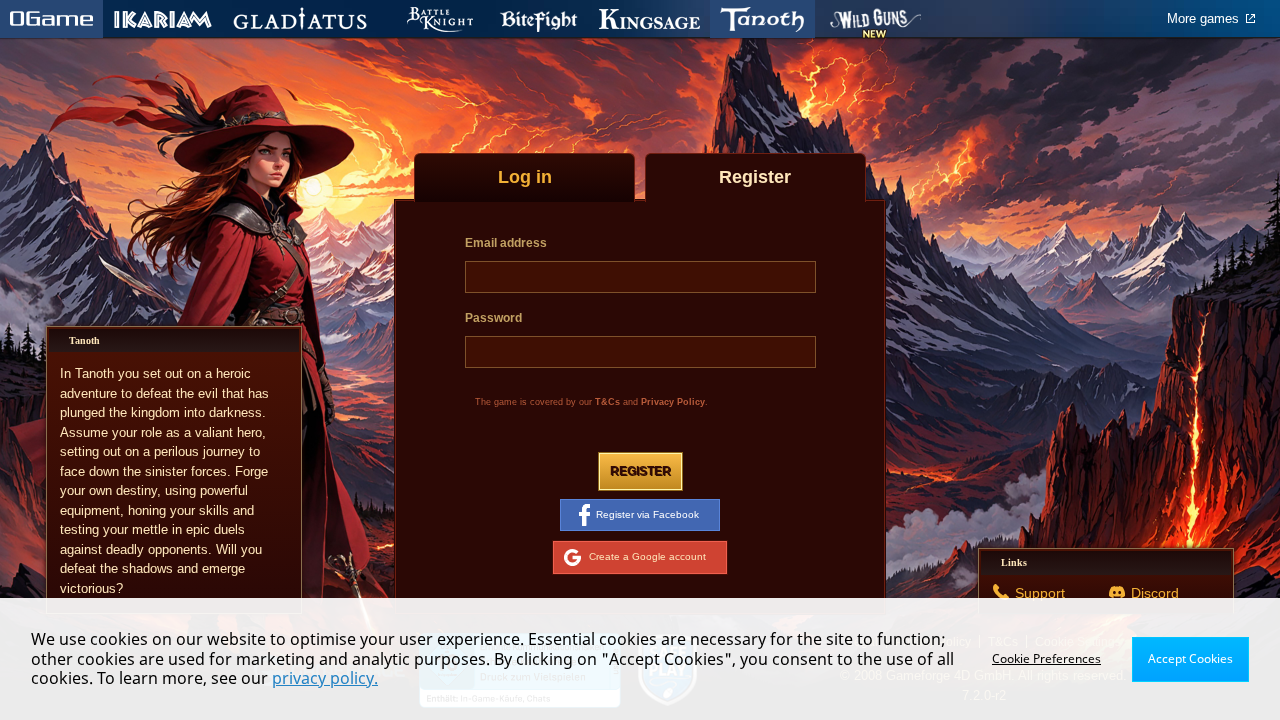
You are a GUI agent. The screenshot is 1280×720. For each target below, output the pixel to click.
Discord (1155, 593)
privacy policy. (325, 678)
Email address (506, 243)
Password (493, 318)
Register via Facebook (647, 514)
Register (640, 471)
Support (1040, 593)
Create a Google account (647, 556)
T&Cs (607, 402)
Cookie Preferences (1046, 658)
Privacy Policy (673, 402)
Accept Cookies (1190, 658)
